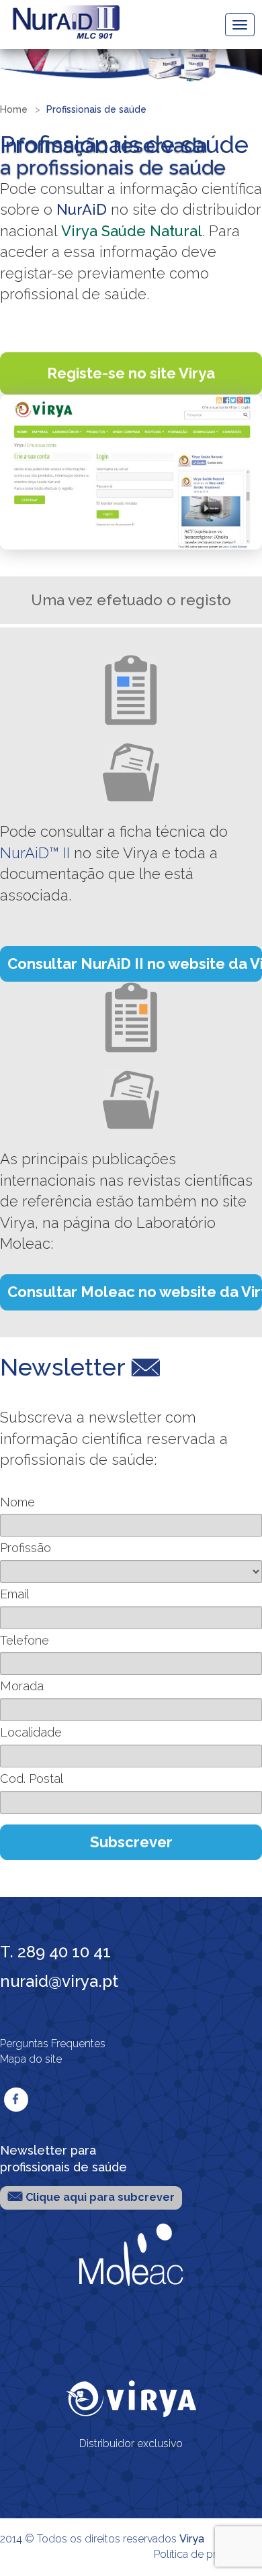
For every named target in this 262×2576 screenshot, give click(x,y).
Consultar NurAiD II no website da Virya (135, 964)
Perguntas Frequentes (53, 2044)
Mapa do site (31, 2059)
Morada (22, 1686)
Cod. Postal (32, 1779)
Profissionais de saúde (96, 109)
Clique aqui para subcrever (99, 2197)
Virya (192, 2539)
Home (14, 109)
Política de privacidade (208, 2554)
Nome (17, 1502)
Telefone (25, 1640)
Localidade (31, 1732)
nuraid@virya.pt (59, 1981)
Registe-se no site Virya (131, 373)
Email (14, 1594)
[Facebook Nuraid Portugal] (16, 2100)
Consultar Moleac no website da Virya (135, 1292)
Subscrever (131, 1842)
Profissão (26, 1548)
